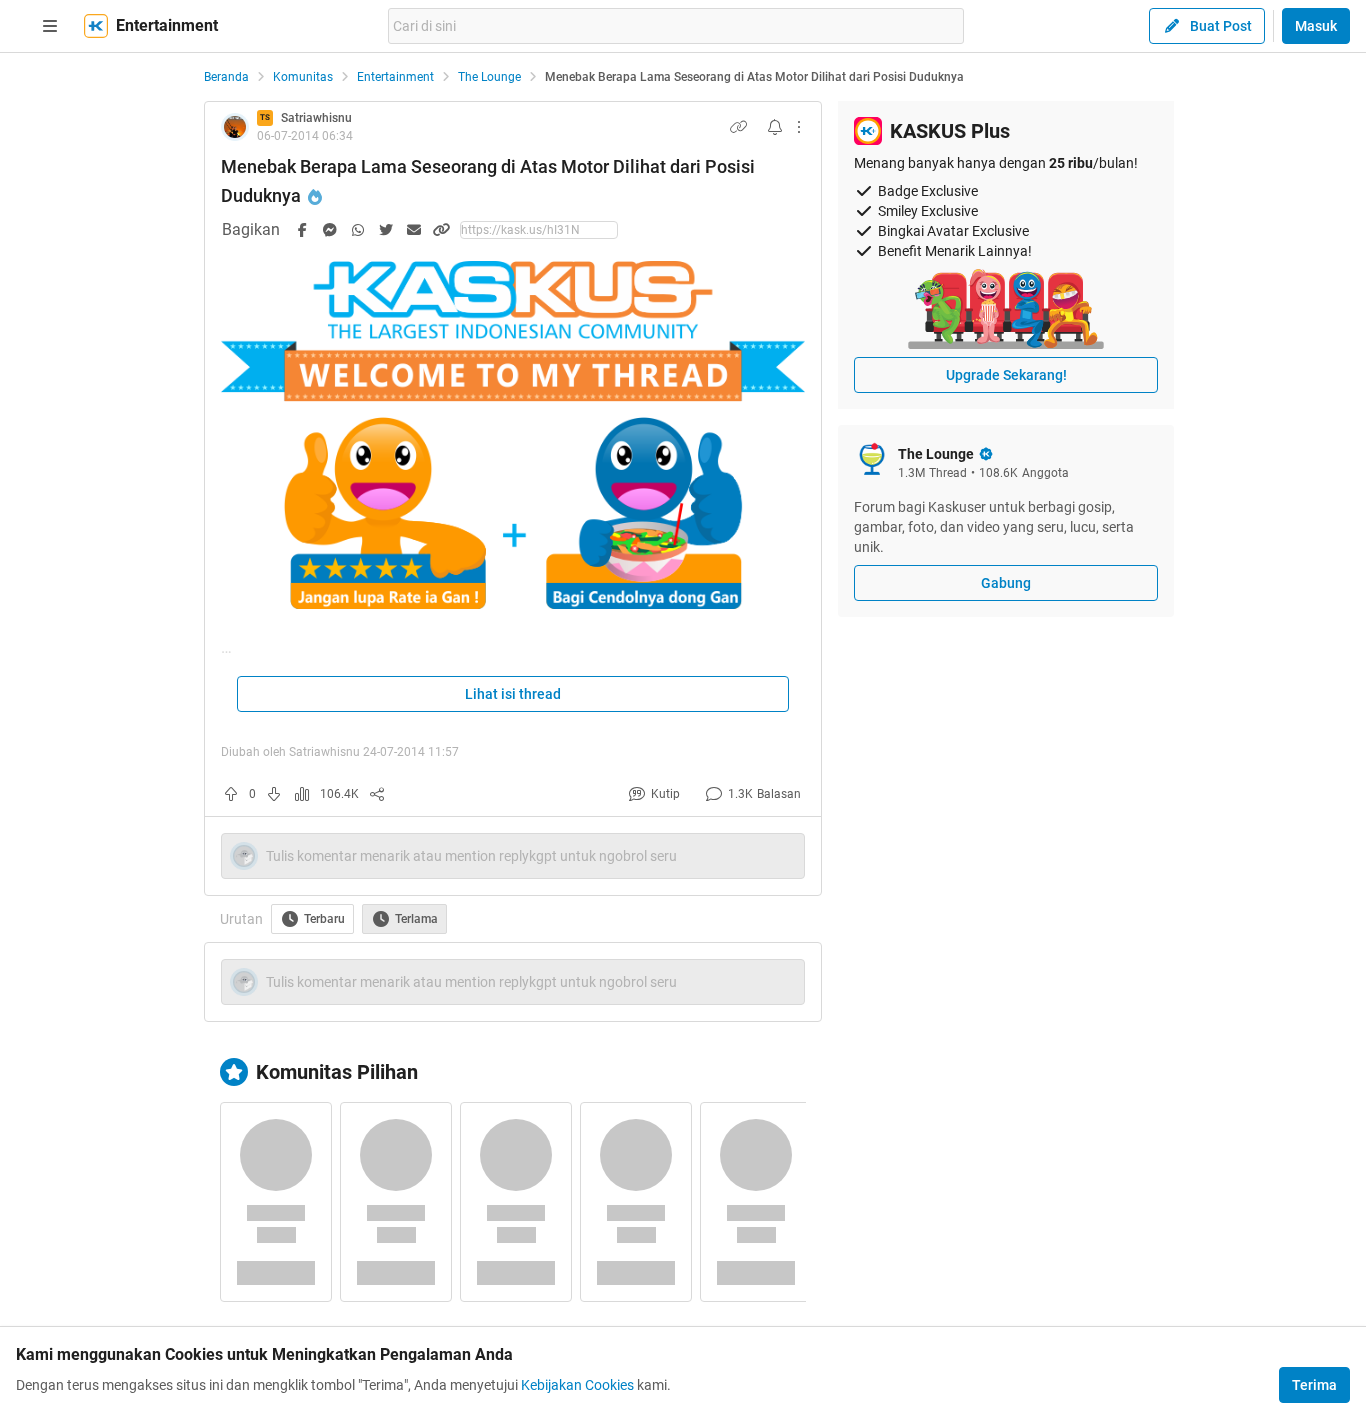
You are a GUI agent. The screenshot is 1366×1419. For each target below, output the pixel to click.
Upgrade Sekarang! (1006, 375)
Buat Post (1221, 26)
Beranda (226, 77)
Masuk (1316, 26)
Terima (1314, 1385)
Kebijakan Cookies (577, 1385)
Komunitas (303, 77)
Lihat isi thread (513, 694)
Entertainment (395, 77)
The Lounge (489, 77)
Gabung (1006, 583)
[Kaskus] (96, 26)
